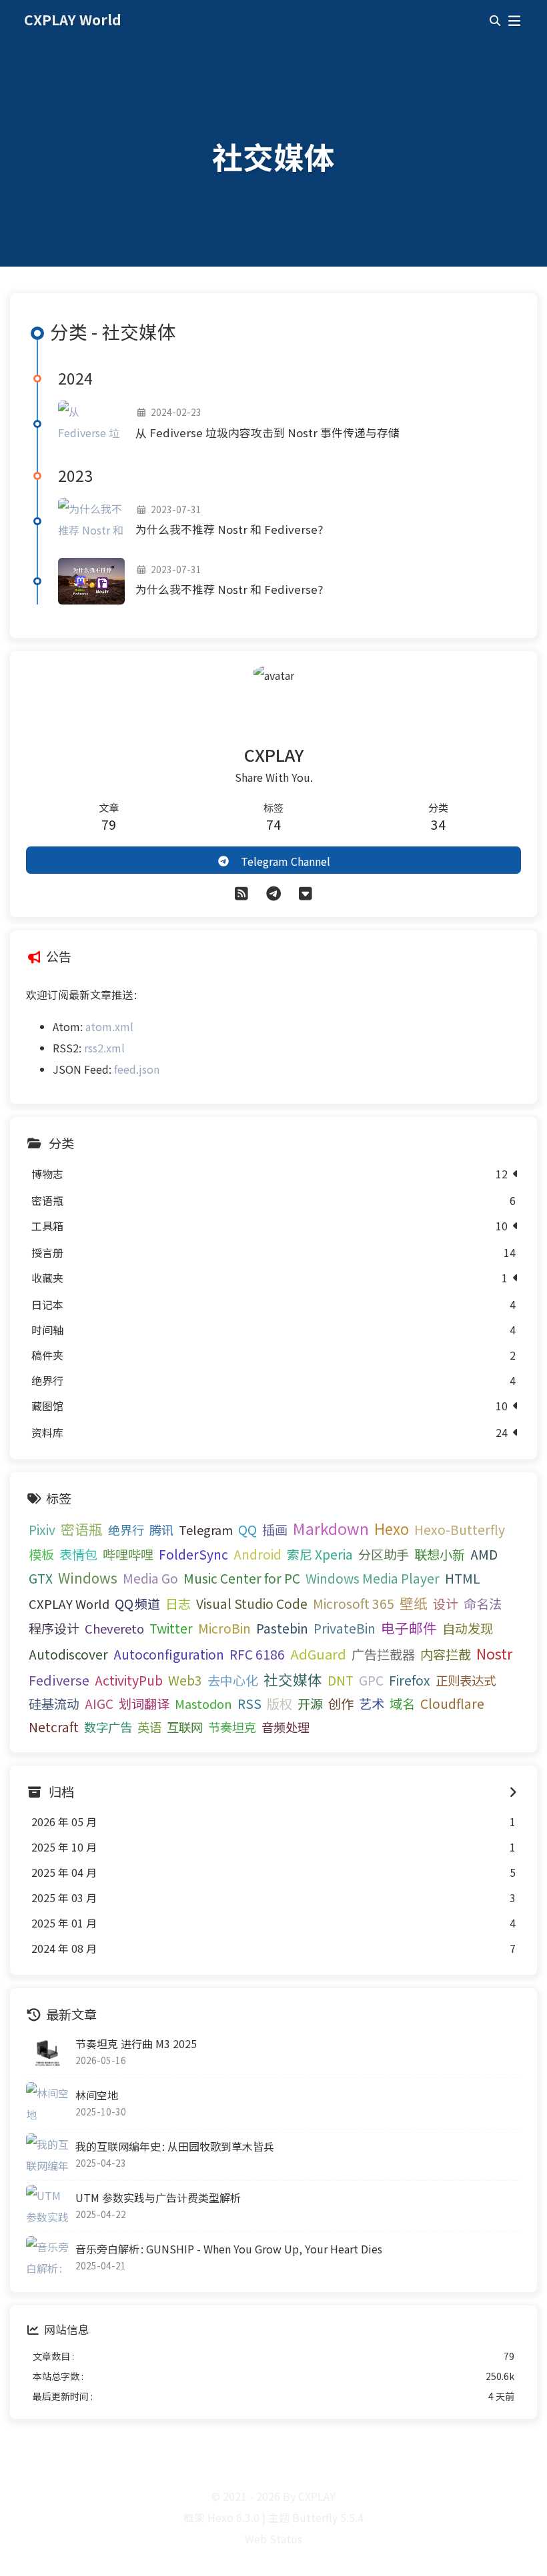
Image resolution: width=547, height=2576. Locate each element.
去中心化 (233, 1680)
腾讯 (161, 1530)
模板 (41, 1554)
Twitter (171, 1628)
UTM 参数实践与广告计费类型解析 (158, 2197)
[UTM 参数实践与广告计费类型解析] (47, 2206)
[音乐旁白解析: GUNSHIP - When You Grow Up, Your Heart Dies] (47, 2257)
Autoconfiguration (169, 1654)
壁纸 (414, 1603)
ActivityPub (129, 1680)
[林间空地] (47, 2103)
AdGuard (318, 1654)
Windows (88, 1578)
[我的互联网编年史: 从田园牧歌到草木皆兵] (47, 2155)
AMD (484, 1554)
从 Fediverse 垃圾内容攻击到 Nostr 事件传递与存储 (267, 433)
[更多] (306, 892)
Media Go (150, 1578)
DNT (341, 1680)
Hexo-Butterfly (460, 1530)
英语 (149, 1727)
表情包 (78, 1554)
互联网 (185, 1727)
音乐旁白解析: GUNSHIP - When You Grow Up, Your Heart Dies (229, 2249)
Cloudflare (452, 1704)
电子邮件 (409, 1628)
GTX (41, 1578)
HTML (463, 1578)
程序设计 (54, 1628)
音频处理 (286, 1727)
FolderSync (193, 1554)
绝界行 (126, 1530)
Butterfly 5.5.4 (328, 2517)
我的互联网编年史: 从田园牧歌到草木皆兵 (175, 2146)
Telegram (206, 1530)
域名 (402, 1704)
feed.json (137, 1069)
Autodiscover (68, 1654)
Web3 (185, 1680)
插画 (275, 1530)
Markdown (331, 1528)
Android (257, 1554)
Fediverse (59, 1680)
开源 (310, 1704)
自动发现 (468, 1628)
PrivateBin (345, 1628)
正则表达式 (466, 1680)
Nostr (494, 1653)
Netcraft (54, 1727)
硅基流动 (54, 1704)
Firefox (410, 1680)
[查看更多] (513, 1792)
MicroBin (224, 1628)
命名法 (483, 1604)
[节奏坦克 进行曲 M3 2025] (47, 2052)
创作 (341, 1704)
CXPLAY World (69, 1604)
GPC (371, 1680)
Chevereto (114, 1628)
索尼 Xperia (320, 1554)
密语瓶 (82, 1529)
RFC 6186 (257, 1654)
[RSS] (241, 892)
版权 (280, 1704)
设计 (446, 1604)
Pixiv (42, 1530)
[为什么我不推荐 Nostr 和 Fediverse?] (91, 521)
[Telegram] (273, 892)
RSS (249, 1704)
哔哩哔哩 (128, 1554)
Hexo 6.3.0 (233, 2517)
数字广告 (108, 1727)
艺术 (372, 1704)
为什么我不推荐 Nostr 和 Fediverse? (229, 529)
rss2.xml (104, 1048)
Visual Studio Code (252, 1604)
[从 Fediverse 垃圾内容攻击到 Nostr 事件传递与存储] (91, 424)
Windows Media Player (373, 1578)
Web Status (273, 2539)
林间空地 (97, 2095)
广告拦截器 (383, 1654)
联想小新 (440, 1554)
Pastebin (282, 1628)
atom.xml (109, 1026)
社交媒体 (293, 1679)
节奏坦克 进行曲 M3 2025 (136, 2043)
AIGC (99, 1704)
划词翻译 (144, 1704)
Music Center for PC (242, 1578)
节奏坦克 (232, 1727)
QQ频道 (137, 1604)
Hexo (392, 1528)
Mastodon (203, 1704)
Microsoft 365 (354, 1604)
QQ (247, 1530)
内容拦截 (446, 1654)
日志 (178, 1604)
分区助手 (384, 1554)
